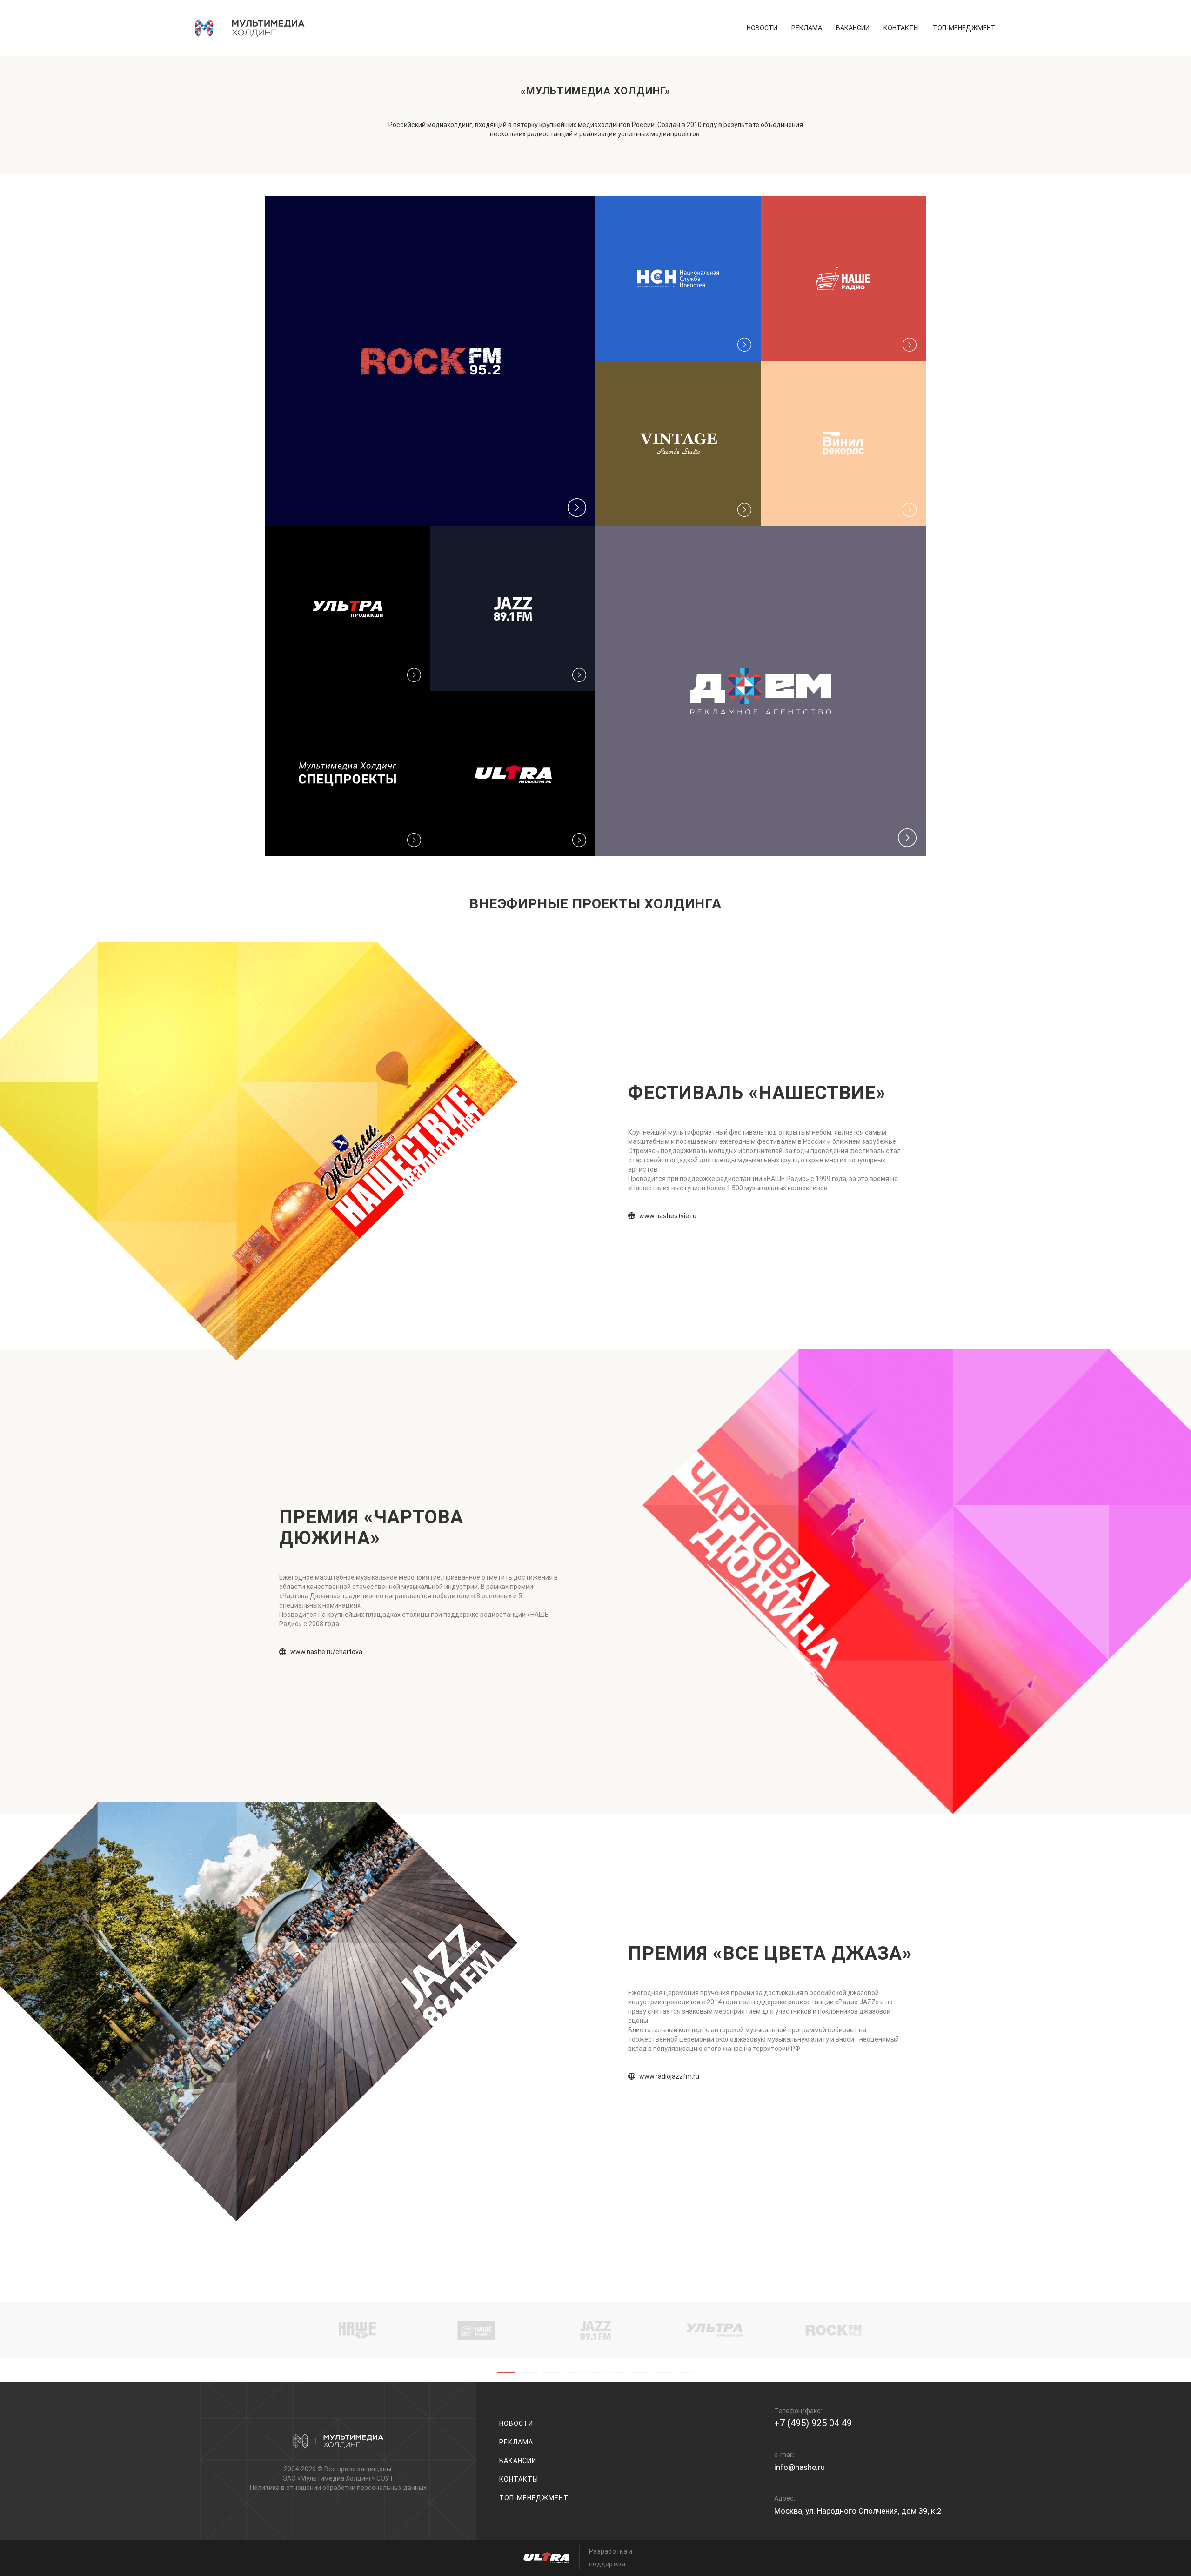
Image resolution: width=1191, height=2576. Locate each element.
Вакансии (853, 28)
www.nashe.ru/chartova (326, 1652)
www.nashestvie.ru (668, 1216)
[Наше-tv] (357, 2330)
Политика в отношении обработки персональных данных (338, 2488)
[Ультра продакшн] (715, 2330)
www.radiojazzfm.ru (669, 2076)
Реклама (807, 28)
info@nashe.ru (800, 2467)
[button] (506, 2372)
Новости (762, 28)
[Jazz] (595, 2330)
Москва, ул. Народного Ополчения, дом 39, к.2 (858, 2511)
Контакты (901, 28)
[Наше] (476, 2330)
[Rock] (834, 2330)
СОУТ (385, 2478)
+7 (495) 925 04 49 (813, 2423)
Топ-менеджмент (964, 28)
